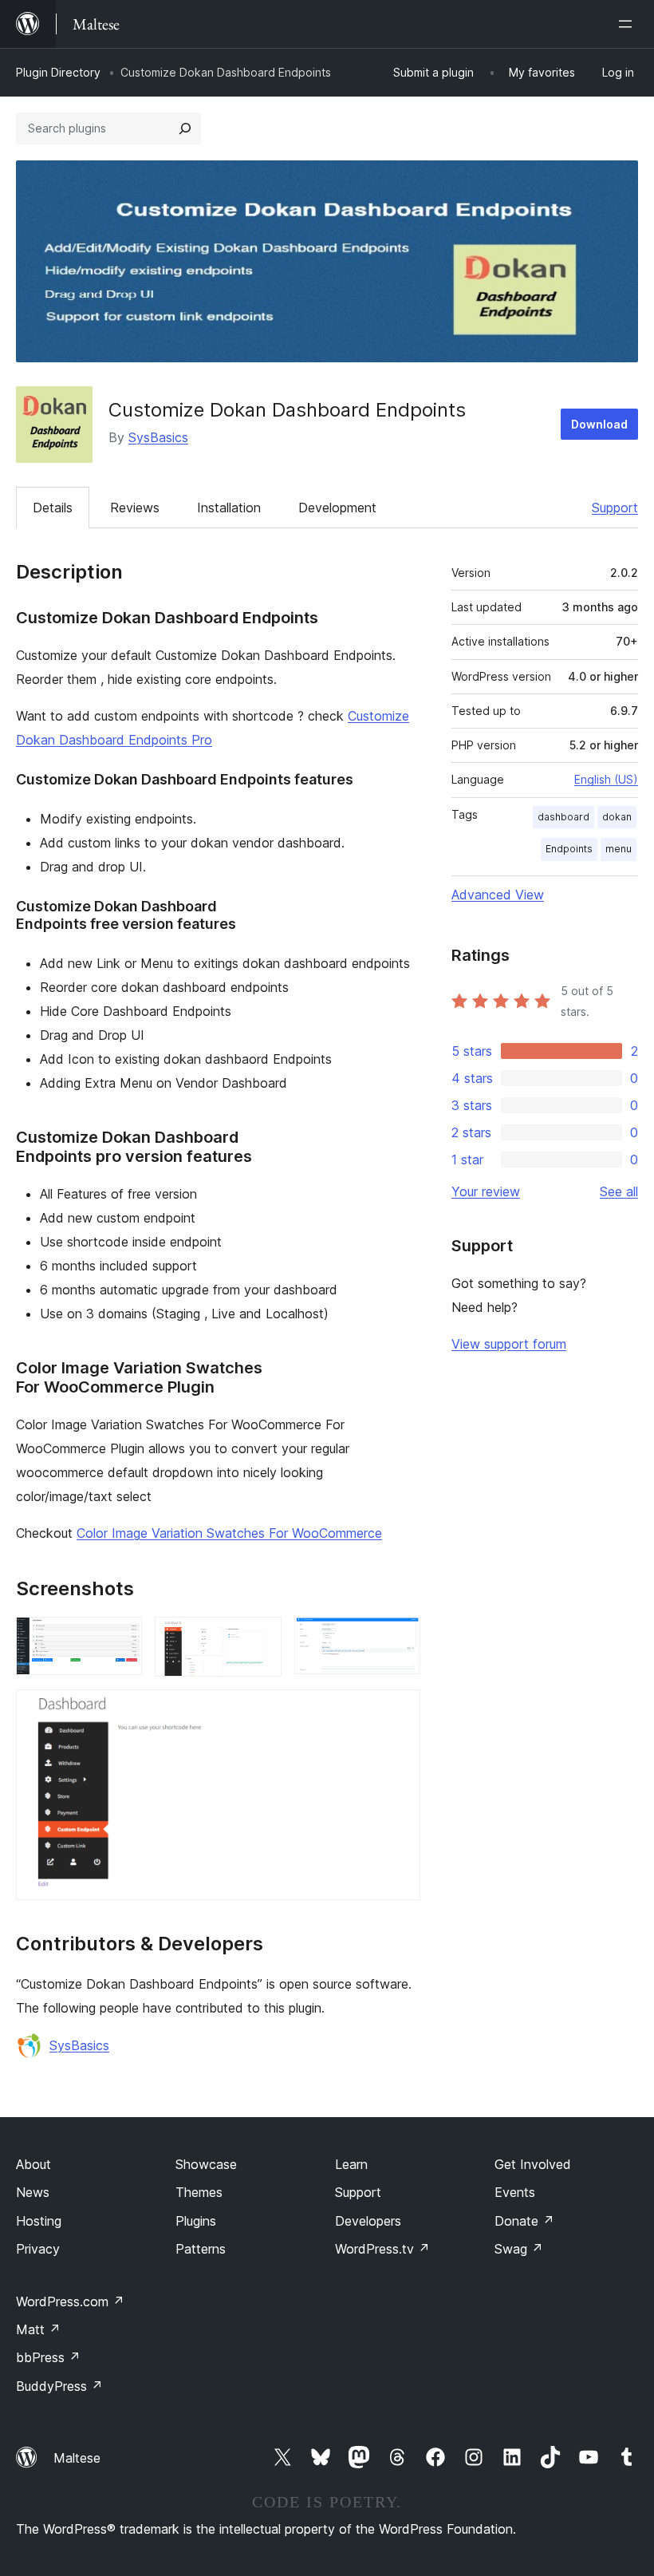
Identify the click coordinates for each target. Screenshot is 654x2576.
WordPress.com (70, 2301)
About (33, 2164)
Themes (199, 2192)
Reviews (135, 508)
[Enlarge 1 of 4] (120, 1638)
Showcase (206, 2164)
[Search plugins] (185, 128)
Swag (519, 2249)
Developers (368, 2221)
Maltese (77, 2458)
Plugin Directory (58, 72)
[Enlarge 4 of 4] (399, 1711)
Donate (524, 2221)
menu (619, 849)
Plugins (196, 2221)
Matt (38, 2329)
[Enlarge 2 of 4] (260, 1638)
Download (599, 424)
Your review (486, 1191)
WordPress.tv (382, 2249)
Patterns (201, 2249)
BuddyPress (59, 2386)
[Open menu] (628, 24)
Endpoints (569, 849)
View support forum (509, 1344)
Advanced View (498, 895)
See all (619, 1191)
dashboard (563, 817)
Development (337, 508)
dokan (617, 817)
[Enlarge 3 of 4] (399, 1638)
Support (615, 508)
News (33, 2192)
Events (515, 2192)
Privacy (38, 2249)
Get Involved (533, 2164)
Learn (351, 2164)
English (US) (606, 779)
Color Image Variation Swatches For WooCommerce (229, 1533)
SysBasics (158, 437)
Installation (229, 508)
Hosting (39, 2221)
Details (53, 508)
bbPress (48, 2357)
